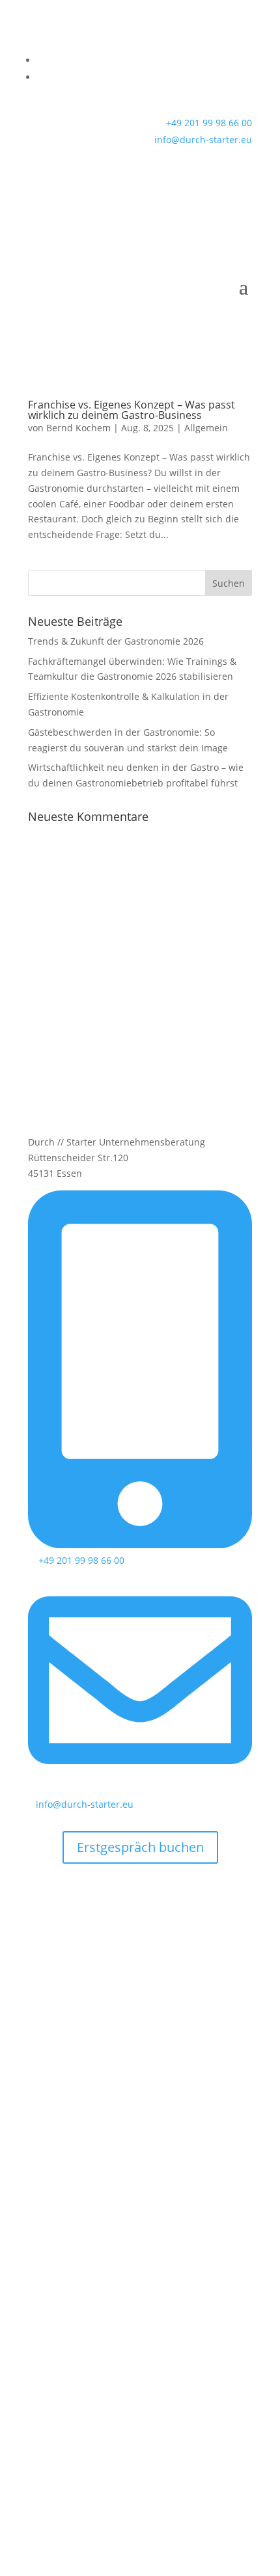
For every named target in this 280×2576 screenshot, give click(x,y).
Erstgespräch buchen (140, 1847)
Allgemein (206, 428)
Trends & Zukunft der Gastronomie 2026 (116, 641)
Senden (215, 2347)
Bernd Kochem (78, 428)
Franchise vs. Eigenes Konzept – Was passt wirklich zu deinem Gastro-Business (132, 410)
